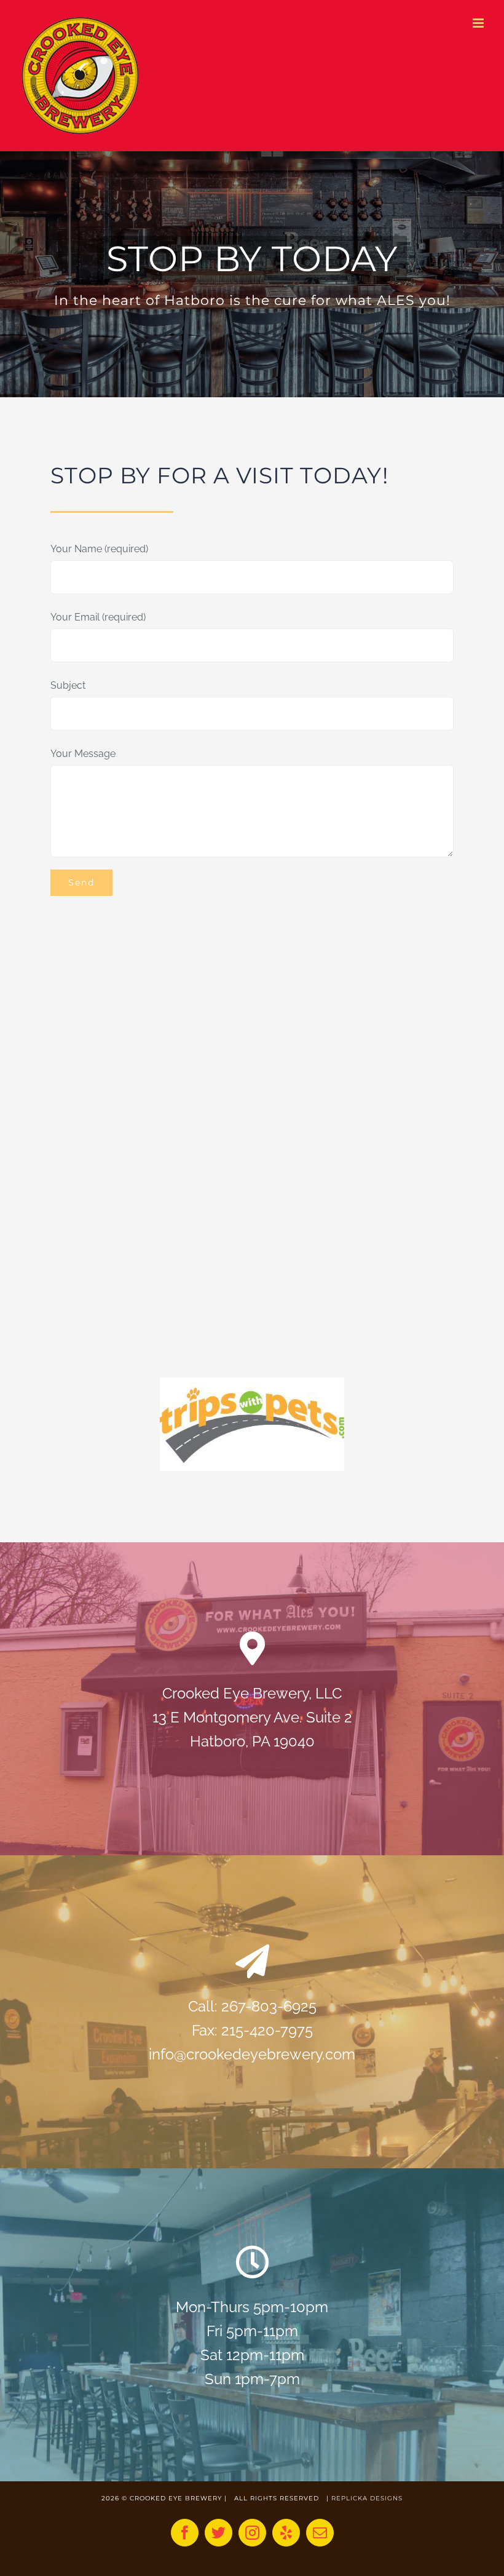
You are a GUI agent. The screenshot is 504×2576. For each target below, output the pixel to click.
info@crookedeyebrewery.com (252, 2054)
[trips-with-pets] (252, 1382)
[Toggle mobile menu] (479, 23)
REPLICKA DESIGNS (367, 2498)
